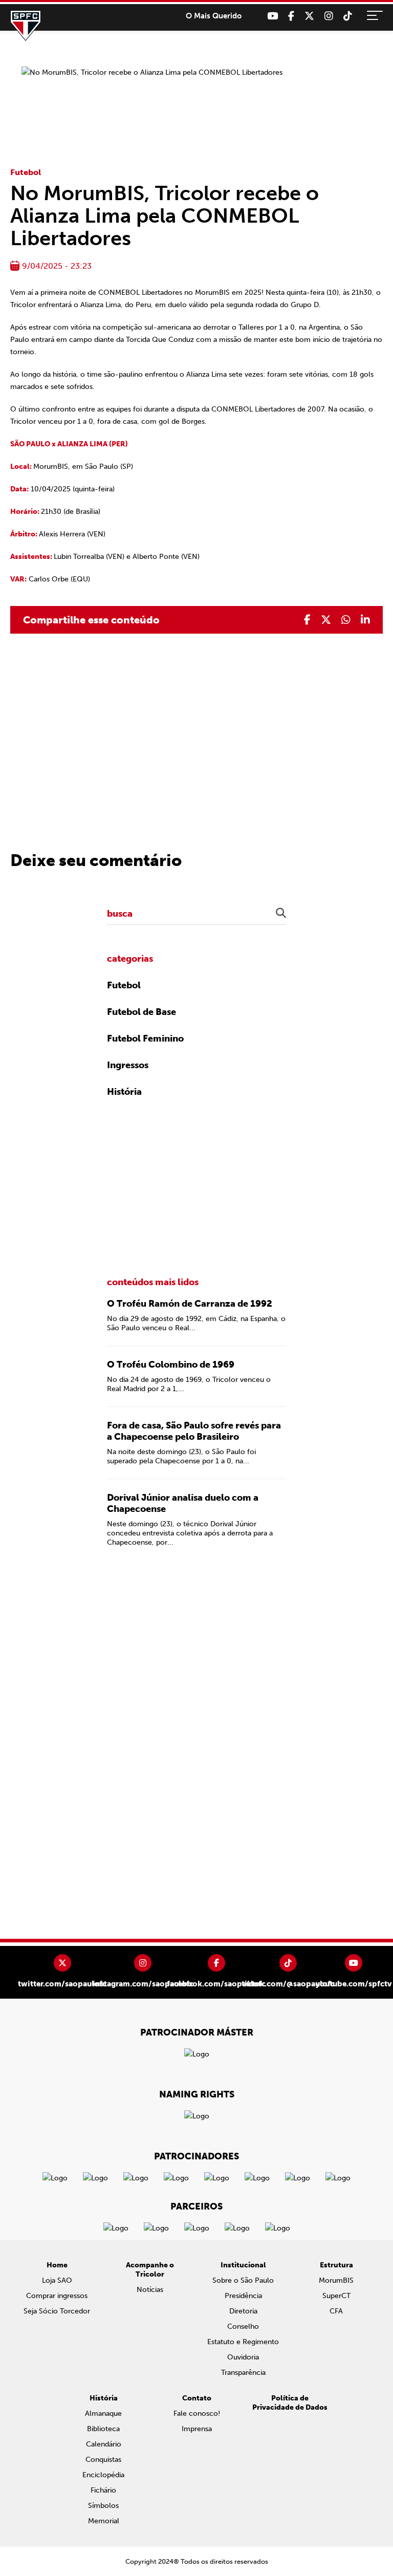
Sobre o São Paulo (243, 2280)
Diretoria (243, 2311)
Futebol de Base (141, 1012)
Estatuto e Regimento (243, 2342)
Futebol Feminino (145, 1038)
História (124, 1092)
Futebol (26, 172)
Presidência (243, 2296)
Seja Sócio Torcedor (57, 2311)
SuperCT (336, 2296)
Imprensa (197, 2429)
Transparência (243, 2373)
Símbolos (103, 2506)
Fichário (103, 2490)
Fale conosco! (197, 2413)
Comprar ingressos (57, 2296)
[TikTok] (348, 16)
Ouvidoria (243, 2357)
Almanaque (103, 2413)
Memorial (104, 2521)
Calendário (104, 2444)
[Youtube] (272, 16)
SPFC (26, 26)
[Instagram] (329, 16)
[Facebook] (291, 16)
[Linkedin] (365, 620)
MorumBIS (336, 2280)
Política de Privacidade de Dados (290, 2403)
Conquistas (103, 2460)
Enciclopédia (103, 2475)
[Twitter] (309, 16)
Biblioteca (103, 2429)
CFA (336, 2311)
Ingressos (128, 1065)
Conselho (243, 2326)
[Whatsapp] (346, 620)
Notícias (150, 2290)
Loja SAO (57, 2280)
